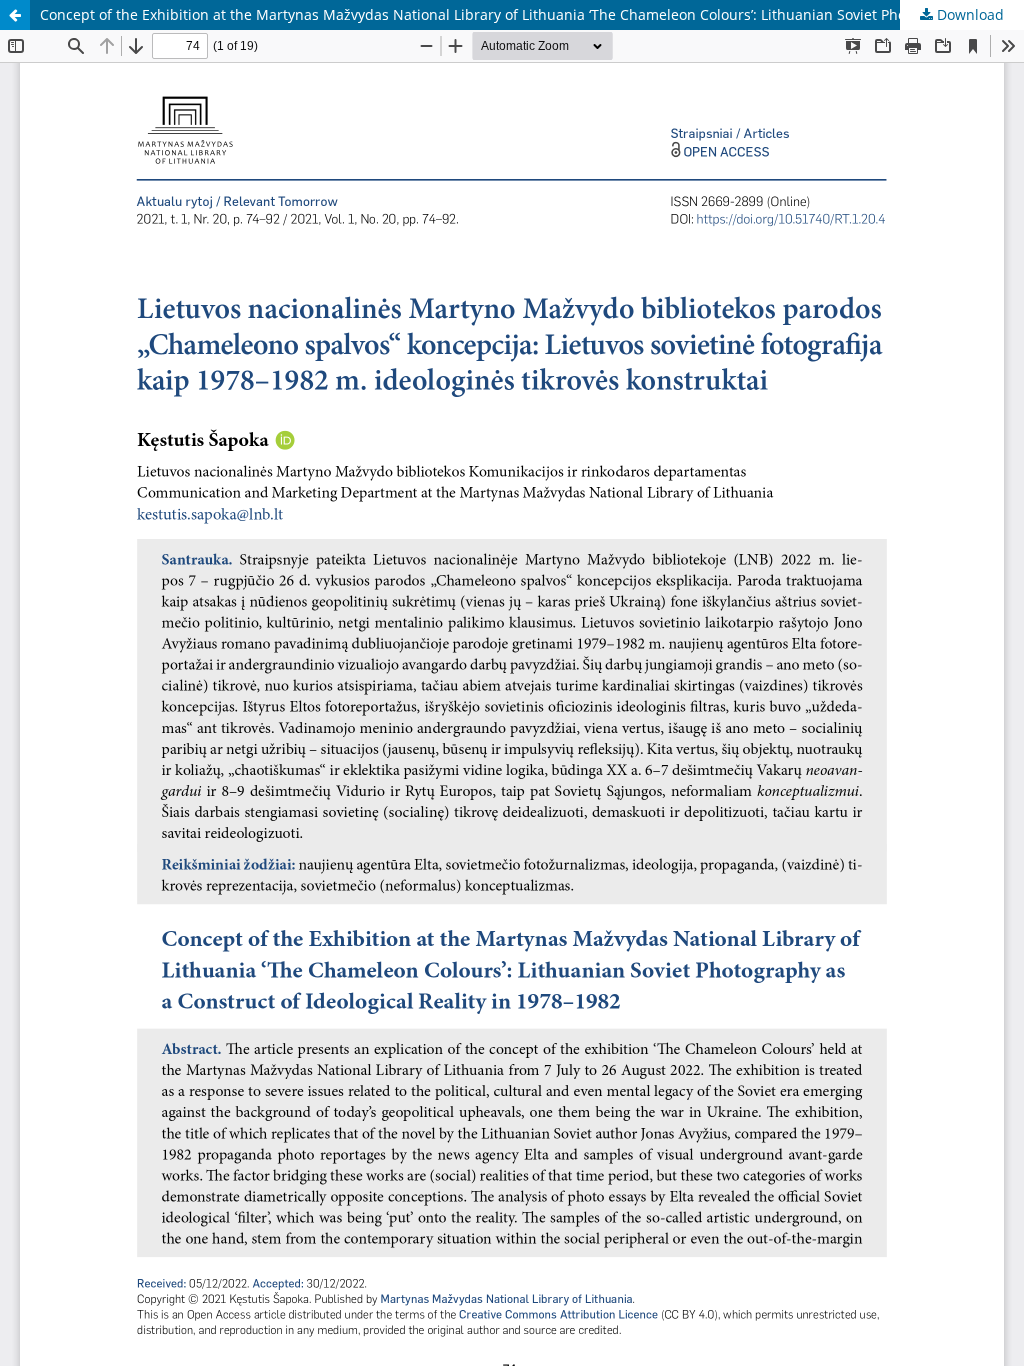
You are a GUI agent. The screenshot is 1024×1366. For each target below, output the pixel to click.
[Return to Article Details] (15, 15)
